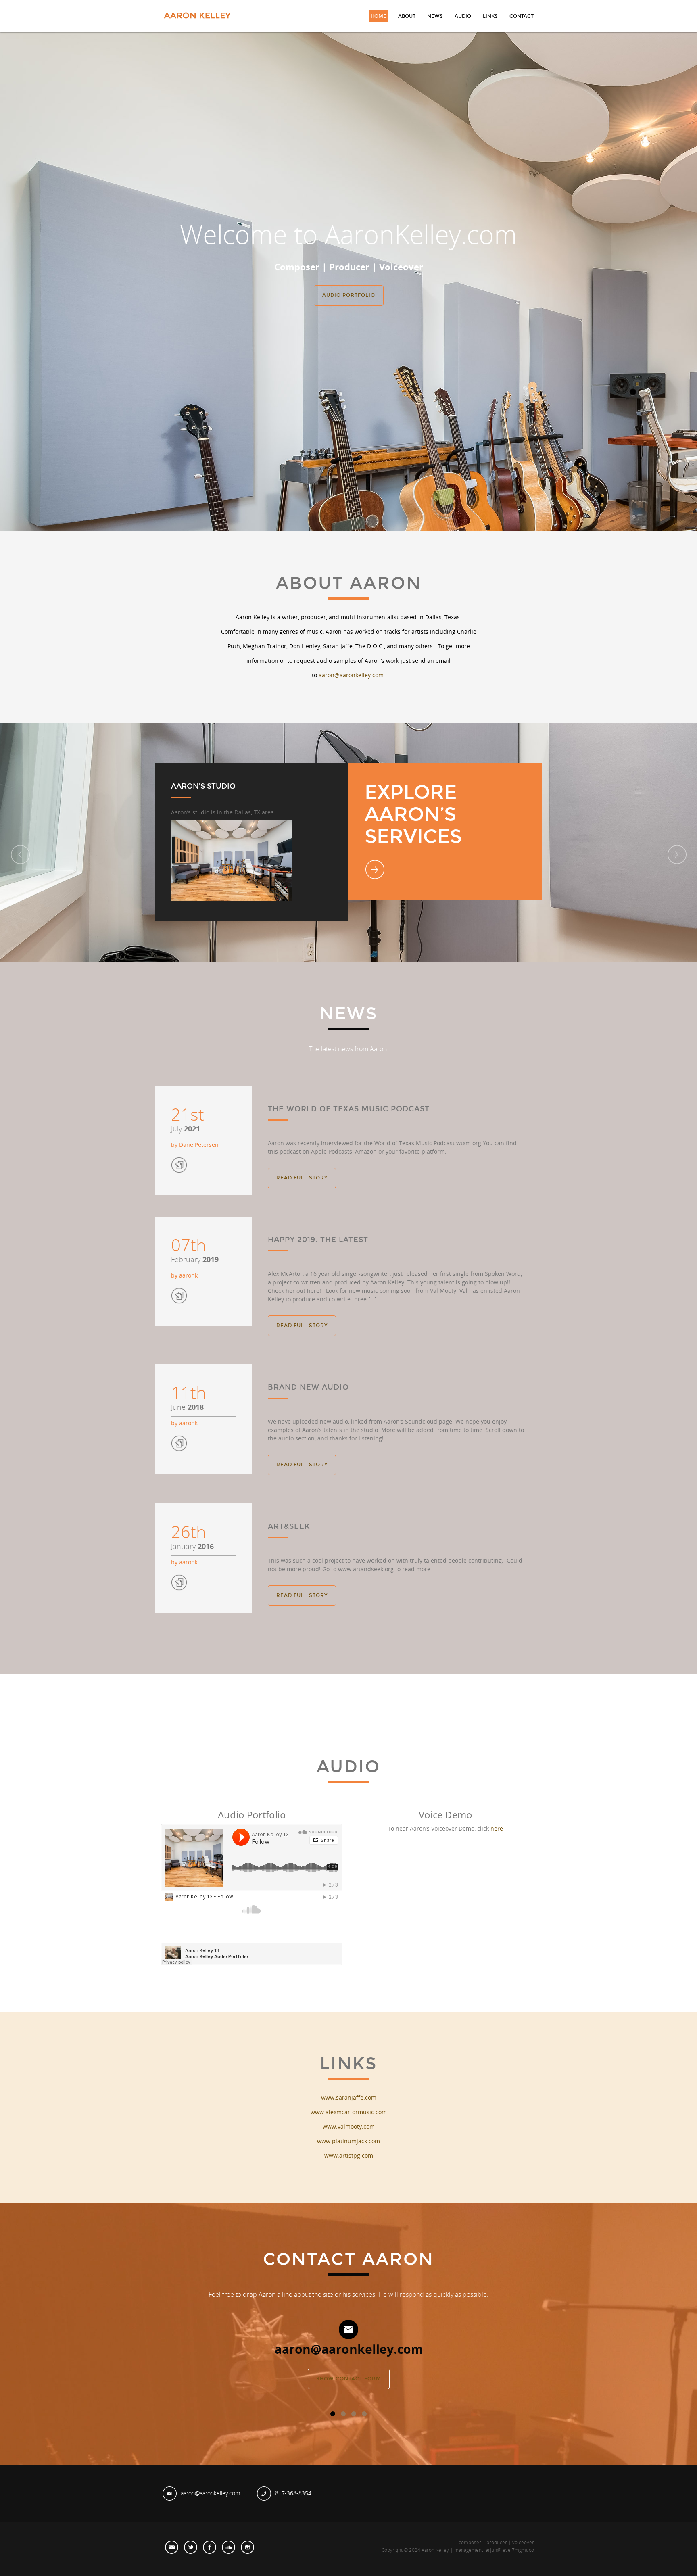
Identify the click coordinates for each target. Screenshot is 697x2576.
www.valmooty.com (349, 2126)
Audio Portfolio (349, 295)
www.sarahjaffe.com (349, 2097)
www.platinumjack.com (348, 2141)
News (435, 16)
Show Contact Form (349, 2379)
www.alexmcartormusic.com (349, 2112)
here (497, 1828)
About (407, 16)
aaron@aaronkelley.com (351, 675)
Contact (522, 16)
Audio (463, 16)
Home (379, 16)
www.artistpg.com (349, 2155)
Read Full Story (302, 1178)
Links (490, 16)
